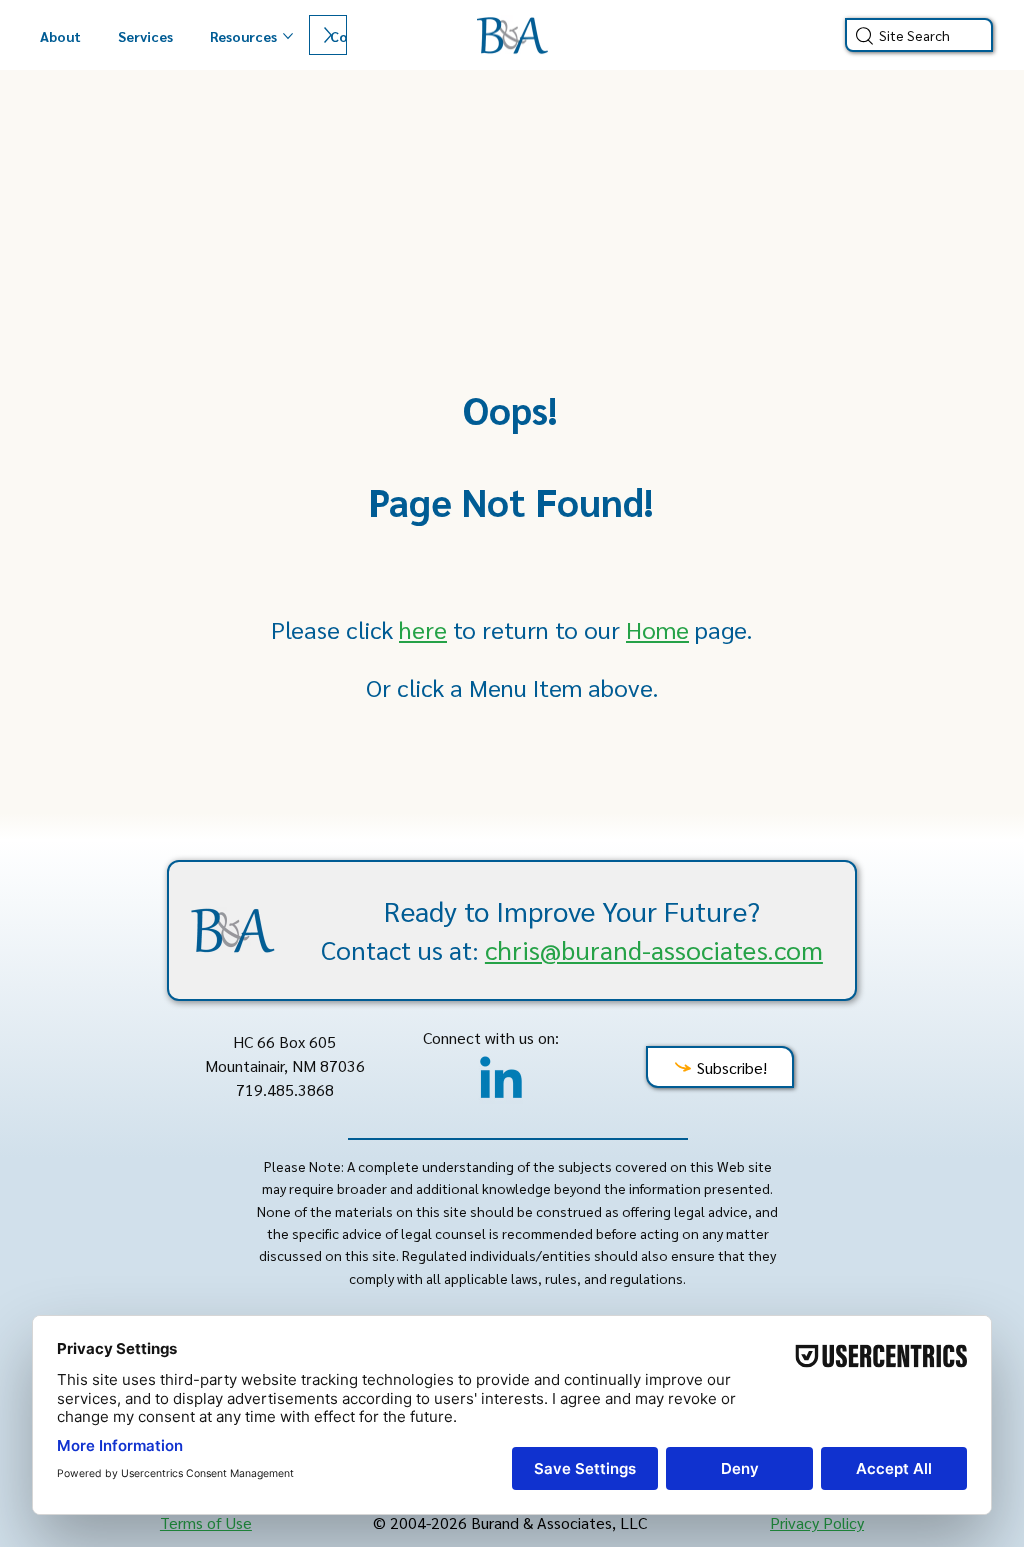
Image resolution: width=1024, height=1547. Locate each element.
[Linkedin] (501, 1082)
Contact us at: (572, 949)
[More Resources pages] (288, 36)
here (423, 629)
